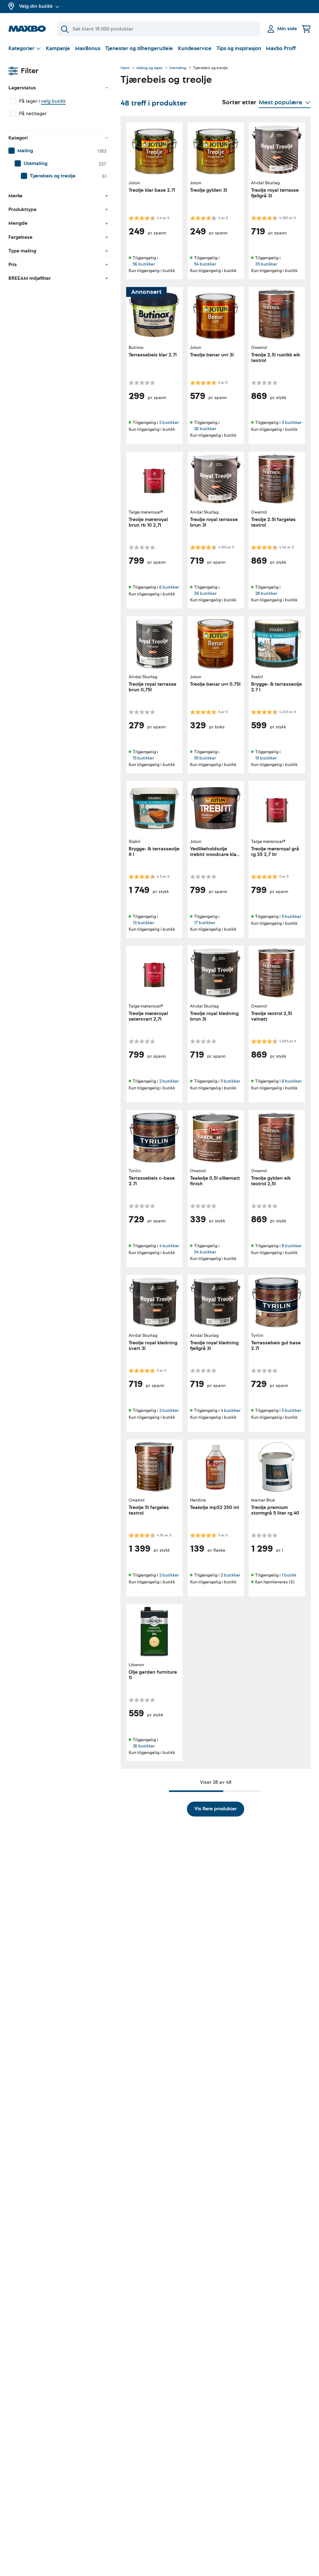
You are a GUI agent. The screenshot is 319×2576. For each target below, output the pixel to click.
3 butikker (292, 423)
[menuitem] (58, 151)
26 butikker (205, 428)
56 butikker (144, 264)
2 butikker (169, 423)
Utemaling (178, 68)
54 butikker (205, 264)
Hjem (125, 68)
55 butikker (205, 758)
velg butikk (53, 101)
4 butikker (169, 1246)
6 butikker (169, 587)
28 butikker (266, 593)
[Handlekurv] (306, 29)
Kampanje (58, 48)
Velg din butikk (36, 6)
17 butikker (205, 922)
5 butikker (291, 917)
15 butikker (143, 758)
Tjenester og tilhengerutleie (139, 48)
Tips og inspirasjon (239, 48)
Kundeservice (195, 48)
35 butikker (266, 264)
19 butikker (266, 758)
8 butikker (292, 1246)
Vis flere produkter (216, 1809)
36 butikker (205, 593)
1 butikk (289, 1575)
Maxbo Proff (281, 48)
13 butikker (143, 922)
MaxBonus (88, 48)
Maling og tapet (150, 68)
